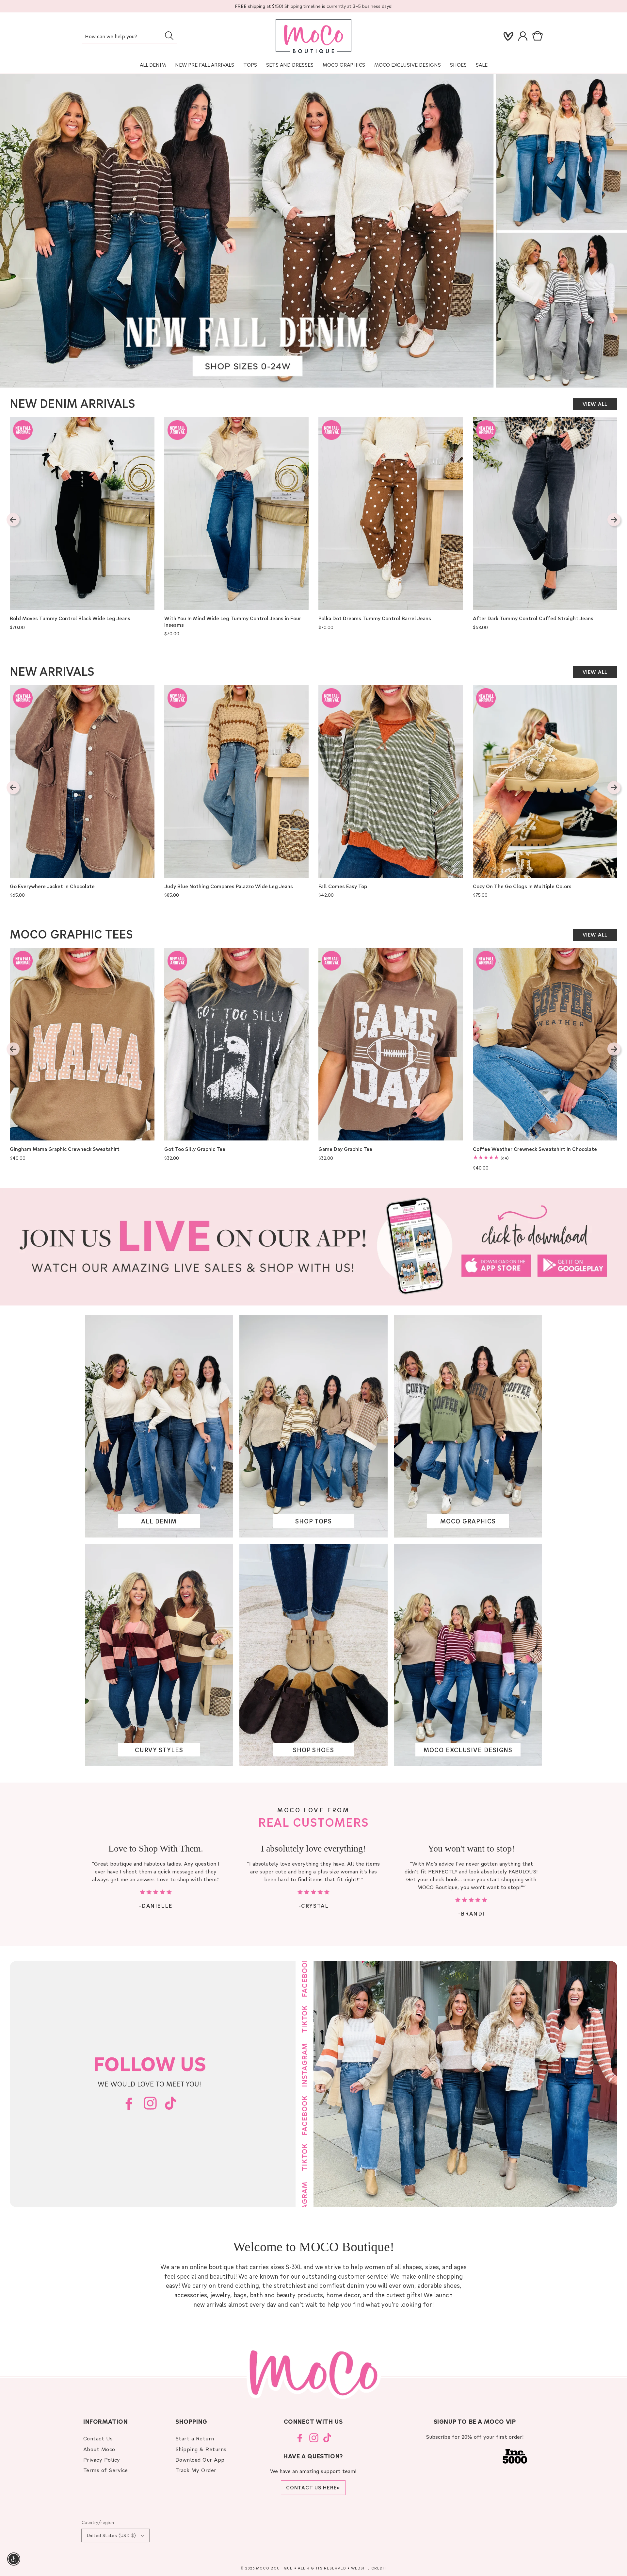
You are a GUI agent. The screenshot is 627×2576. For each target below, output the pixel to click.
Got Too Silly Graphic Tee (195, 1149)
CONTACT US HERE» (313, 2487)
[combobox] (129, 37)
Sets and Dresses (290, 65)
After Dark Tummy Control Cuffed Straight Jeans (533, 618)
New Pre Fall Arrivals (205, 65)
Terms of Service (106, 2470)
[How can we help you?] (169, 36)
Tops (250, 65)
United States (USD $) (111, 2535)
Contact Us (98, 2438)
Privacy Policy (102, 2460)
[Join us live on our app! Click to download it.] (313, 1247)
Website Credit (369, 2568)
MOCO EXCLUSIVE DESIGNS (408, 65)
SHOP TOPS (313, 1521)
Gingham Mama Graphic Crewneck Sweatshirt (65, 1149)
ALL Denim (153, 65)
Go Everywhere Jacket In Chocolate (52, 886)
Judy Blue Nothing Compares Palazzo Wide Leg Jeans (229, 886)
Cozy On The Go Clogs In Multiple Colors (522, 886)
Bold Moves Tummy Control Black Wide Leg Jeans (70, 618)
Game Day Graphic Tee (345, 1149)
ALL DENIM (159, 1521)
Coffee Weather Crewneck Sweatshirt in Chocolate (535, 1149)
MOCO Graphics (344, 65)
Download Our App (200, 2460)
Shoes (458, 65)
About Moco (99, 2449)
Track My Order (196, 2470)
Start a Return (195, 2438)
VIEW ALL (595, 404)
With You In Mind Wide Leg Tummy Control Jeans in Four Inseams (233, 622)
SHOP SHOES (313, 1750)
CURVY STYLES (159, 1750)
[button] (539, 36)
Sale (482, 65)
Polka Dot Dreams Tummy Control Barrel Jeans (375, 618)
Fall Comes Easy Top (343, 886)
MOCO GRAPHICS (468, 1521)
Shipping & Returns (201, 2449)
